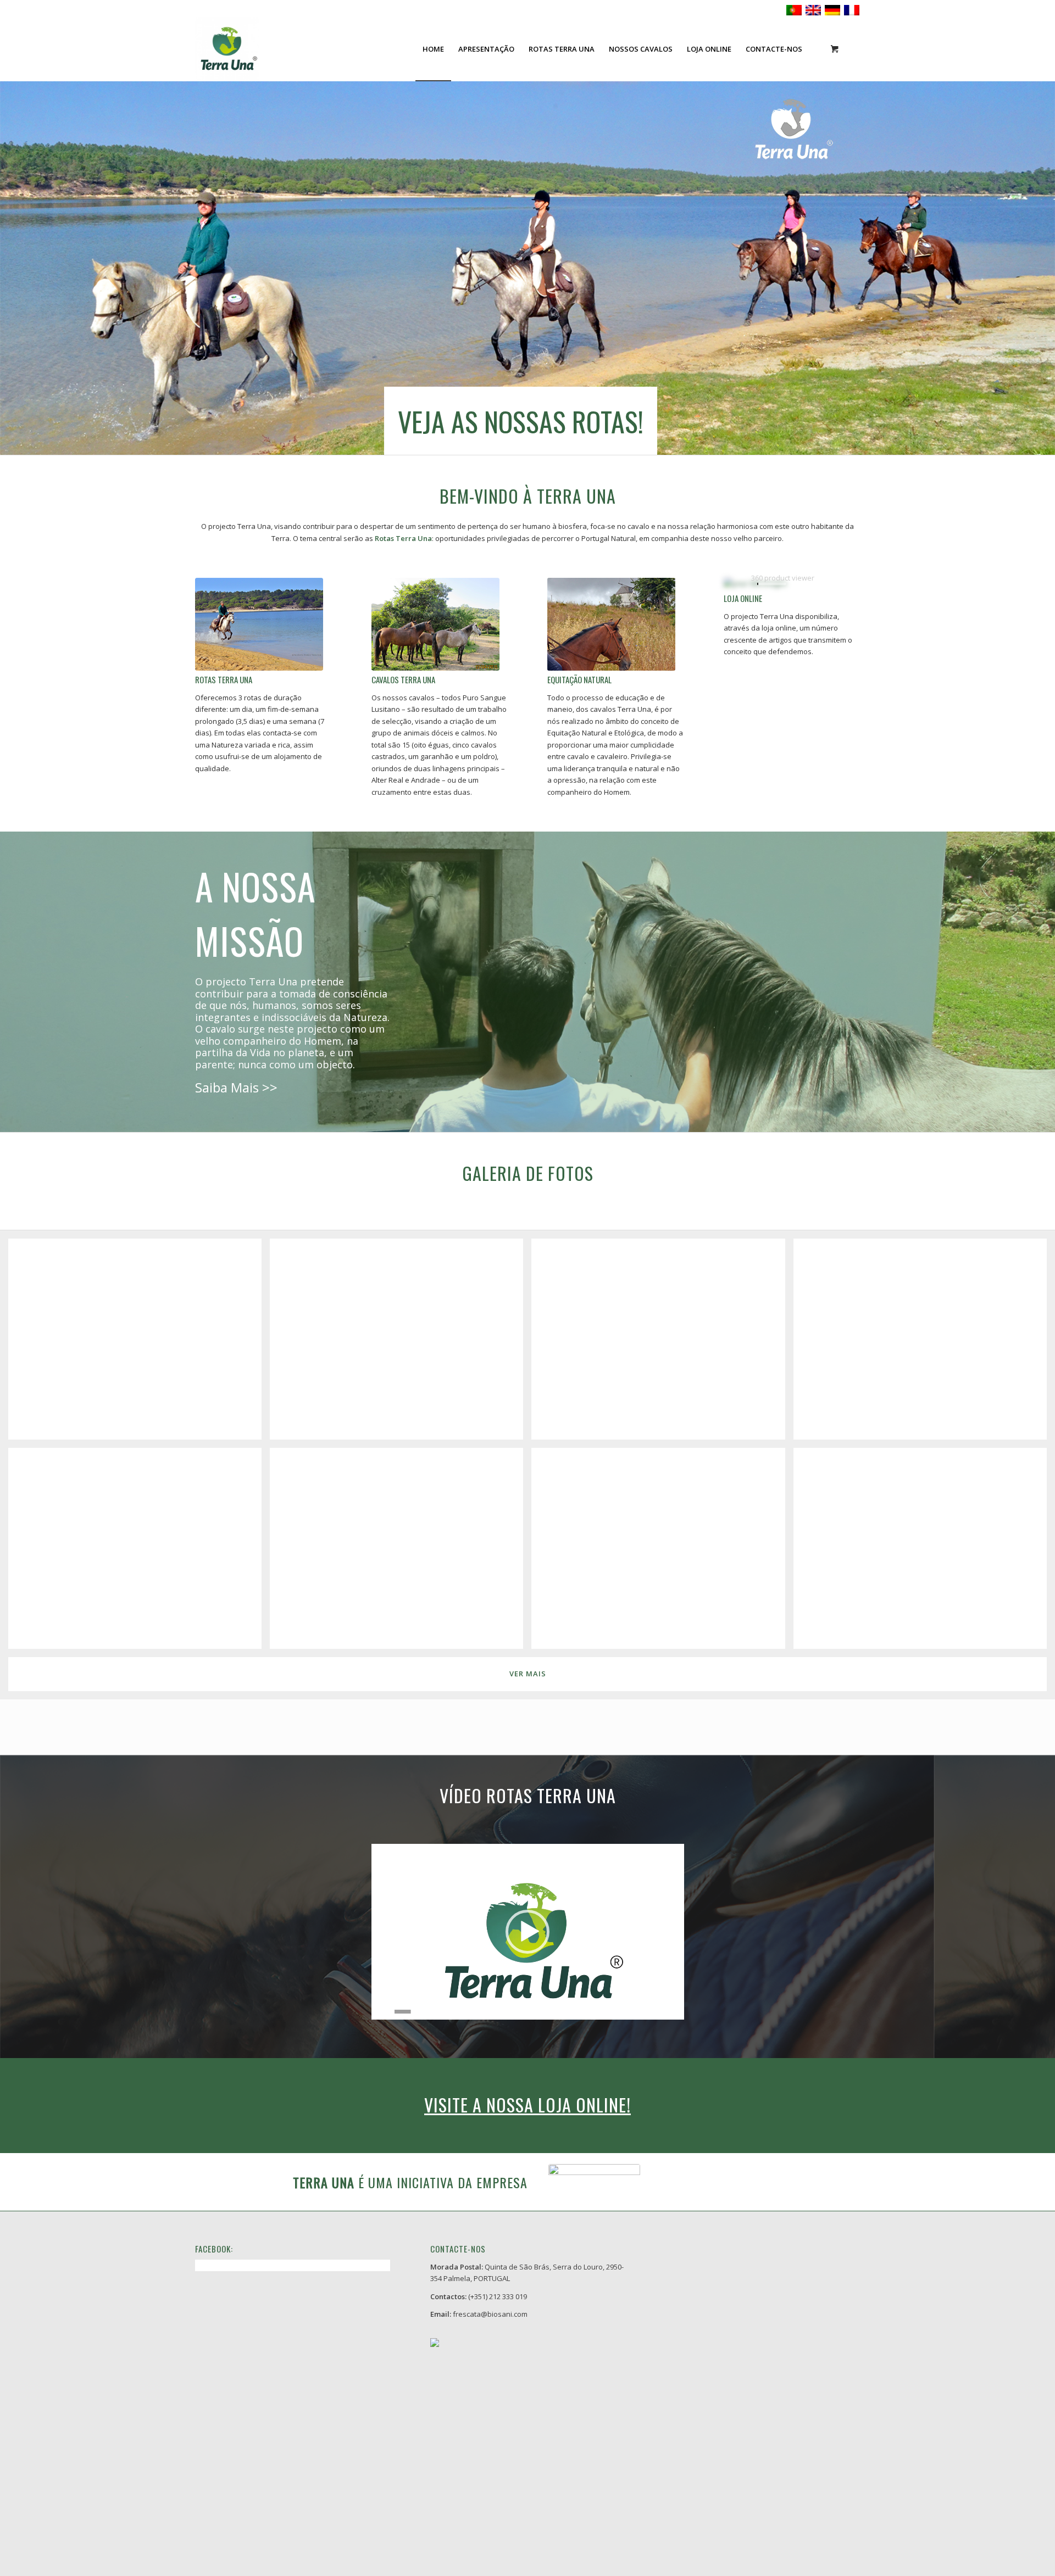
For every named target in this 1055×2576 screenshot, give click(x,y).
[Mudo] (675, 2012)
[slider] (507, 2012)
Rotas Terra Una (224, 679)
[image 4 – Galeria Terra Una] (924, 1343)
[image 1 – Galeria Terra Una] (139, 1343)
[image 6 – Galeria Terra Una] (401, 1552)
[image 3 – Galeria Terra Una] (662, 1343)
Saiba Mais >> (236, 1087)
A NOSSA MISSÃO (255, 913)
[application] (528, 1932)
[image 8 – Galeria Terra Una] (924, 1552)
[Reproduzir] (380, 2012)
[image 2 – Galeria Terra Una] (401, 1343)
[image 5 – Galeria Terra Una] (139, 1552)
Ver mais (528, 1674)
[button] (527, 1932)
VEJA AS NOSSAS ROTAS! (521, 421)
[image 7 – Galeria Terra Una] (662, 1552)
